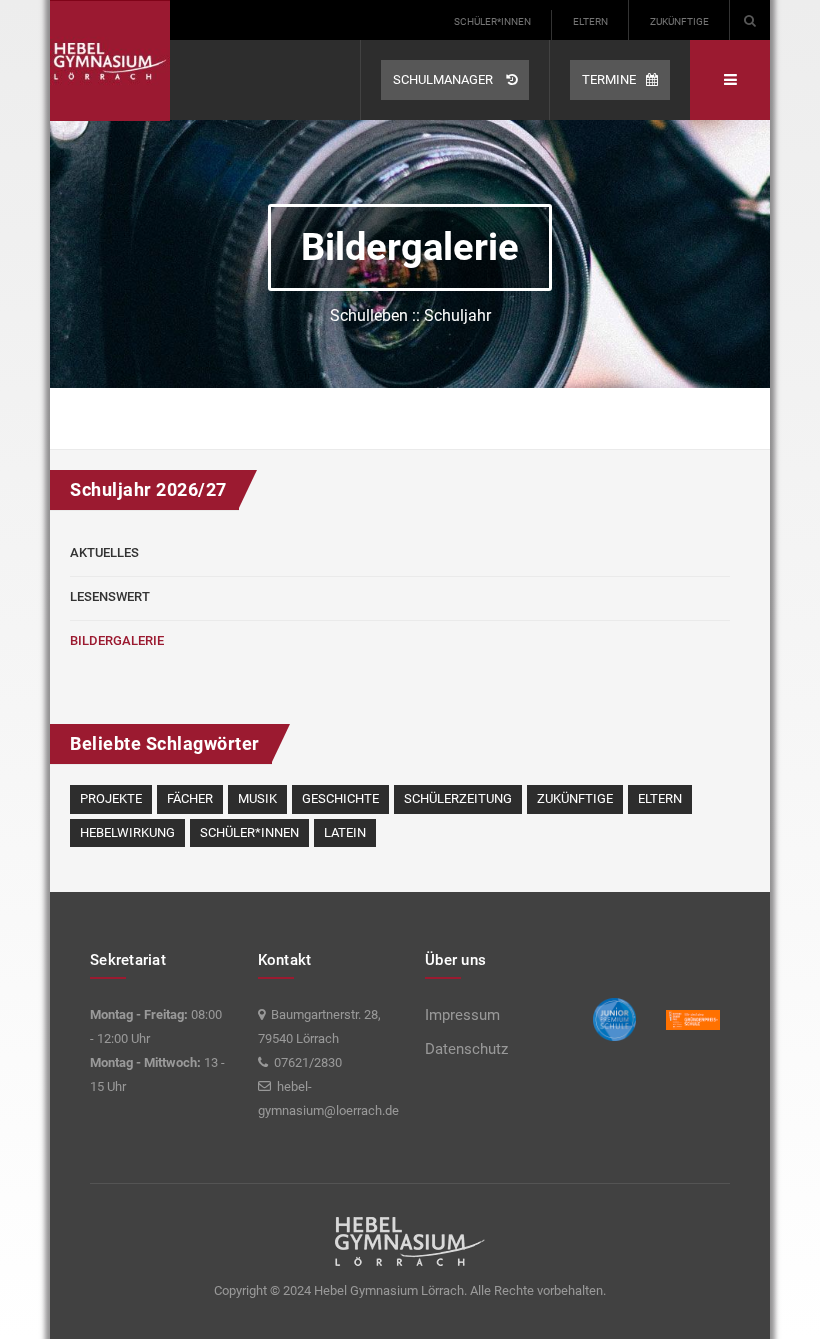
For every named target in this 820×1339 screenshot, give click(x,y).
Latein (345, 832)
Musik (257, 798)
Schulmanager (444, 79)
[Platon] (110, 60)
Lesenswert (110, 596)
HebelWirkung (127, 832)
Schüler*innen (492, 21)
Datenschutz (466, 1049)
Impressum (462, 1015)
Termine (609, 79)
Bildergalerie (117, 640)
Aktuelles (104, 552)
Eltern (590, 21)
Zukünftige (679, 21)
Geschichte (340, 798)
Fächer (190, 798)
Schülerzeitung (458, 798)
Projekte (111, 798)
